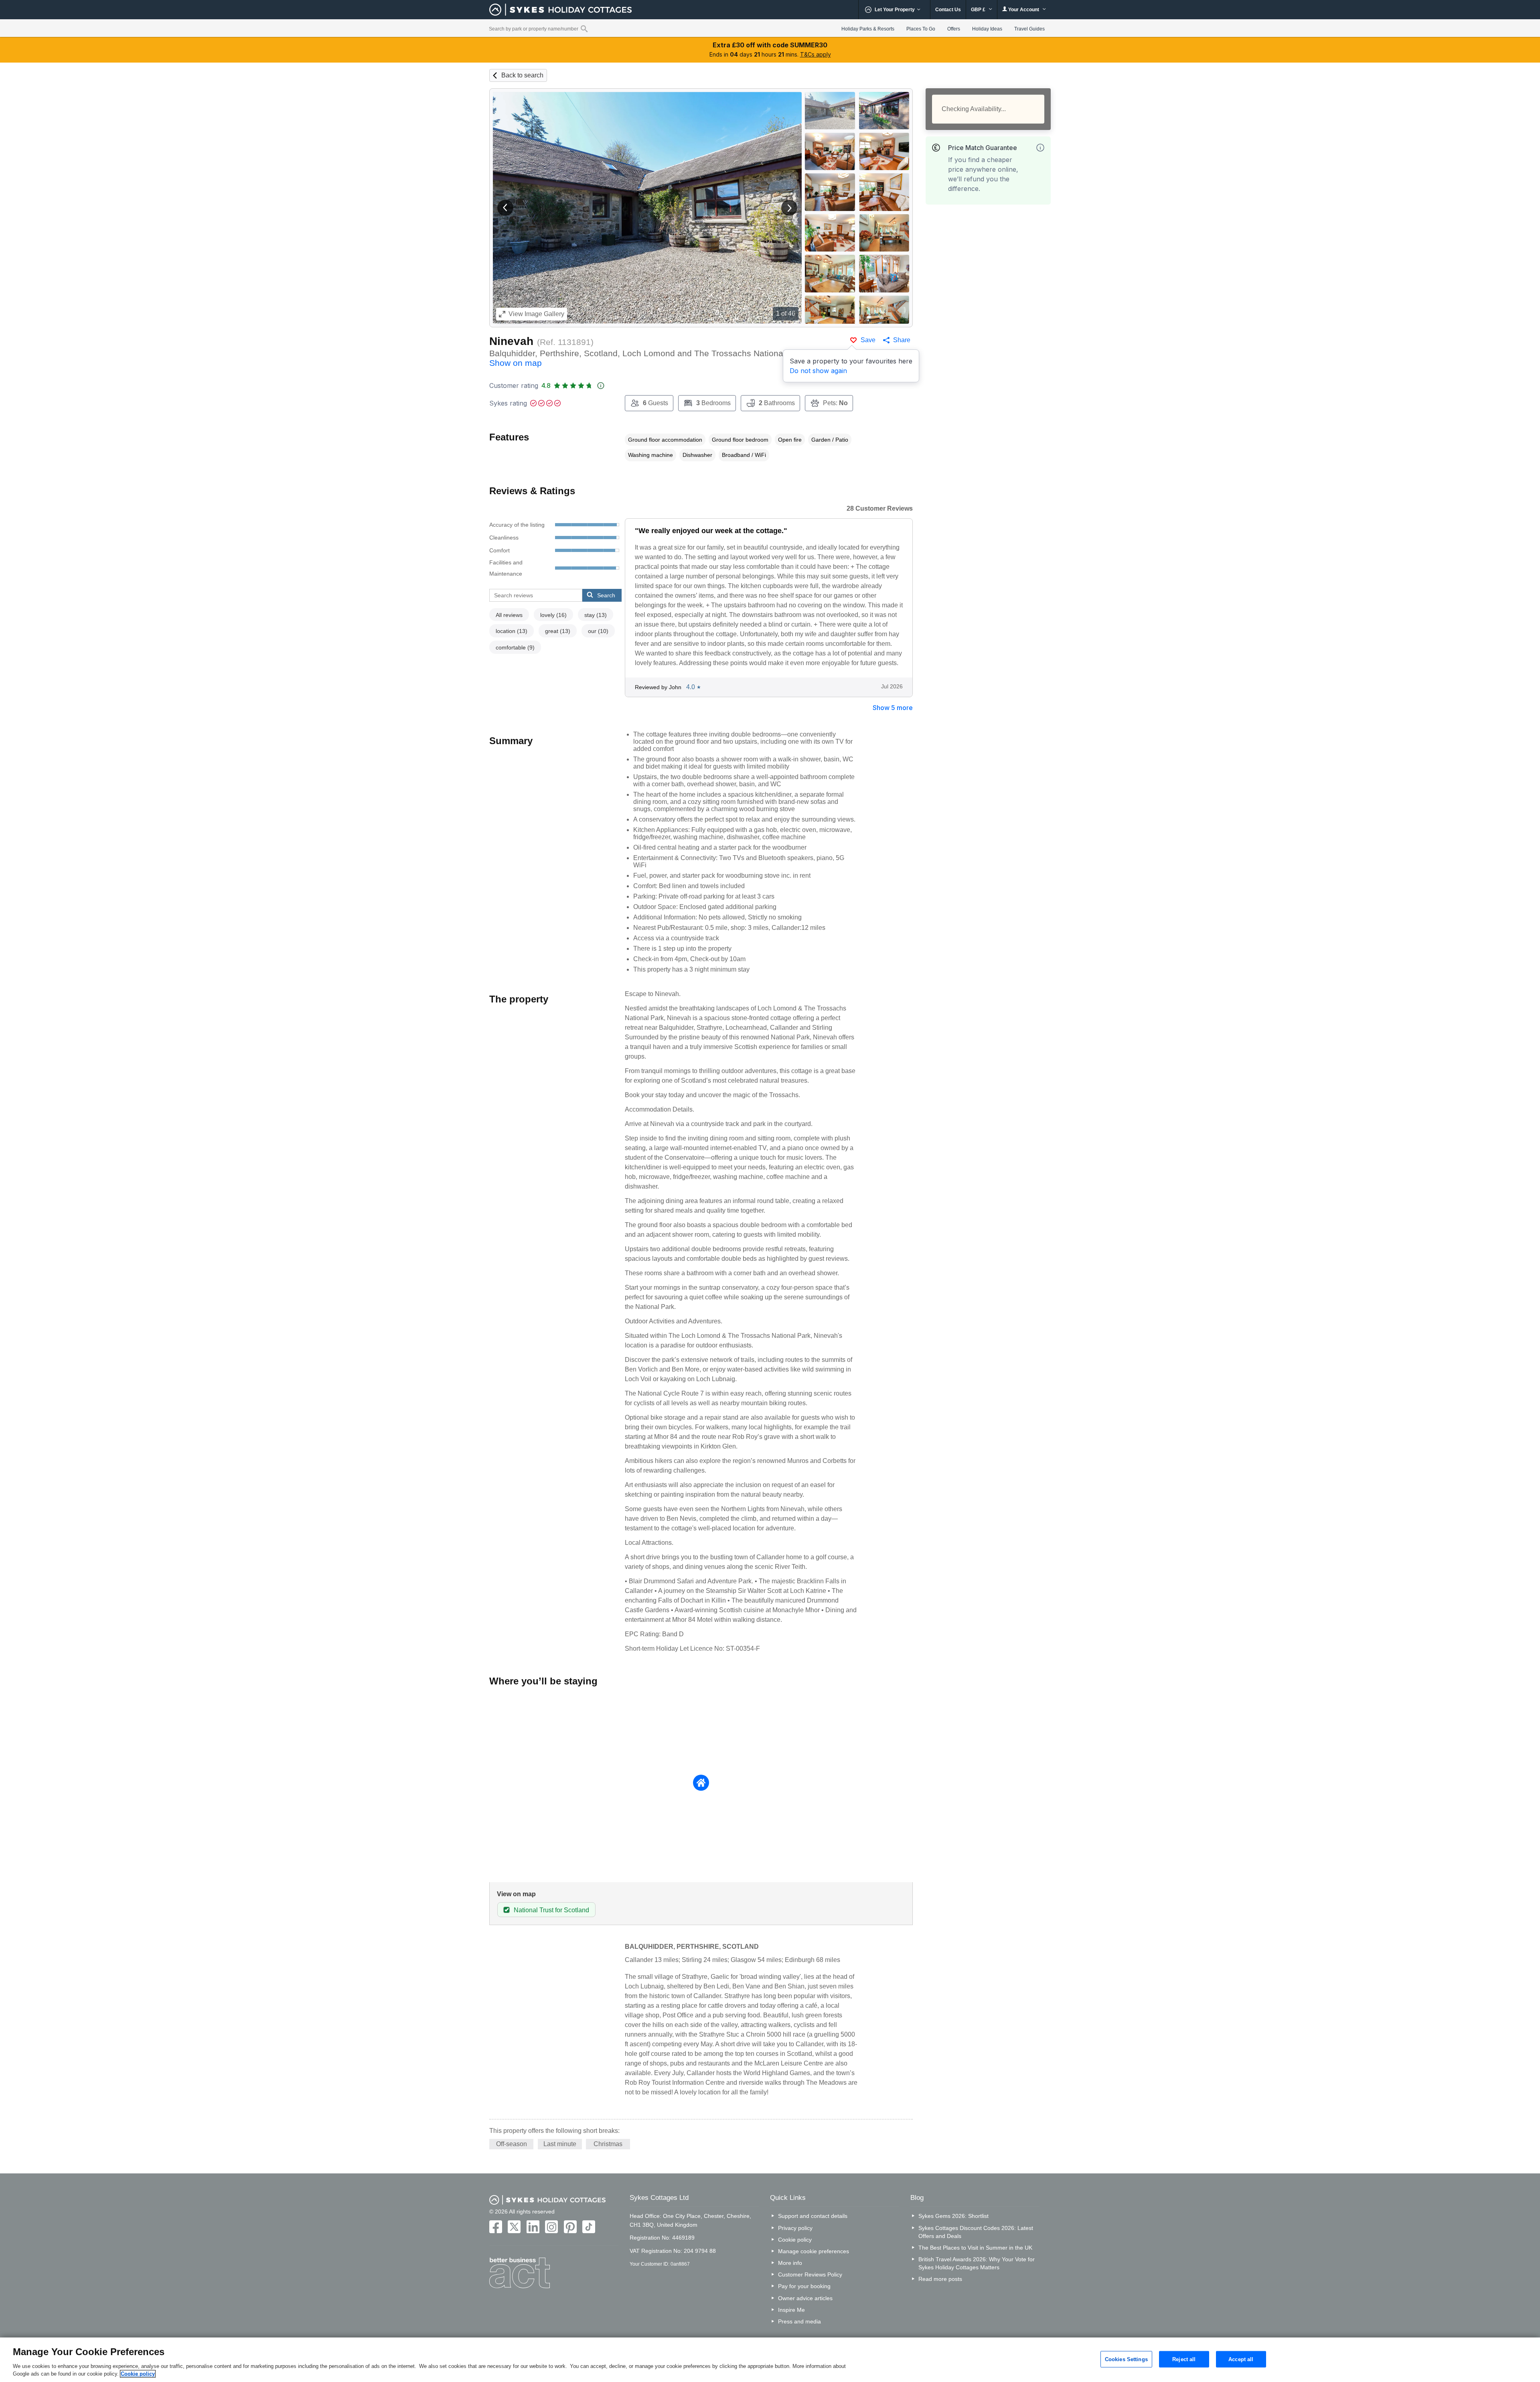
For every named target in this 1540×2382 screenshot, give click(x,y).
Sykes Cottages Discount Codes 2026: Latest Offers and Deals (976, 2232)
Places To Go (921, 29)
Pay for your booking (804, 2286)
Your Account (1024, 10)
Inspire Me (791, 2310)
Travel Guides (1029, 29)
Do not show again (818, 371)
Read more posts (940, 2279)
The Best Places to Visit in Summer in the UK (975, 2248)
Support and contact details (813, 2216)
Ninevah (511, 341)
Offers (954, 29)
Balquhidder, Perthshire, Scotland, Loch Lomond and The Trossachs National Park (648, 358)
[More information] (1040, 148)
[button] (505, 208)
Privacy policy (795, 2228)
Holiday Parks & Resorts (868, 29)
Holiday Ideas (987, 29)
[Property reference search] (584, 28)
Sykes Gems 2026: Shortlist (953, 2216)
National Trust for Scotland (551, 1910)
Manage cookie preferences (814, 2251)
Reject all (1184, 2359)
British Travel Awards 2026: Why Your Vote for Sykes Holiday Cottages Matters (977, 2263)
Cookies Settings (1126, 2359)
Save (868, 340)
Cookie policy (795, 2240)
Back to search (522, 75)
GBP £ (979, 10)
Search (606, 595)
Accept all (1241, 2359)
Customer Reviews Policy (810, 2274)
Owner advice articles (805, 2298)
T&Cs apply (816, 54)
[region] (770, 2360)
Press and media (799, 2321)
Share (902, 340)
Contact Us (948, 10)
